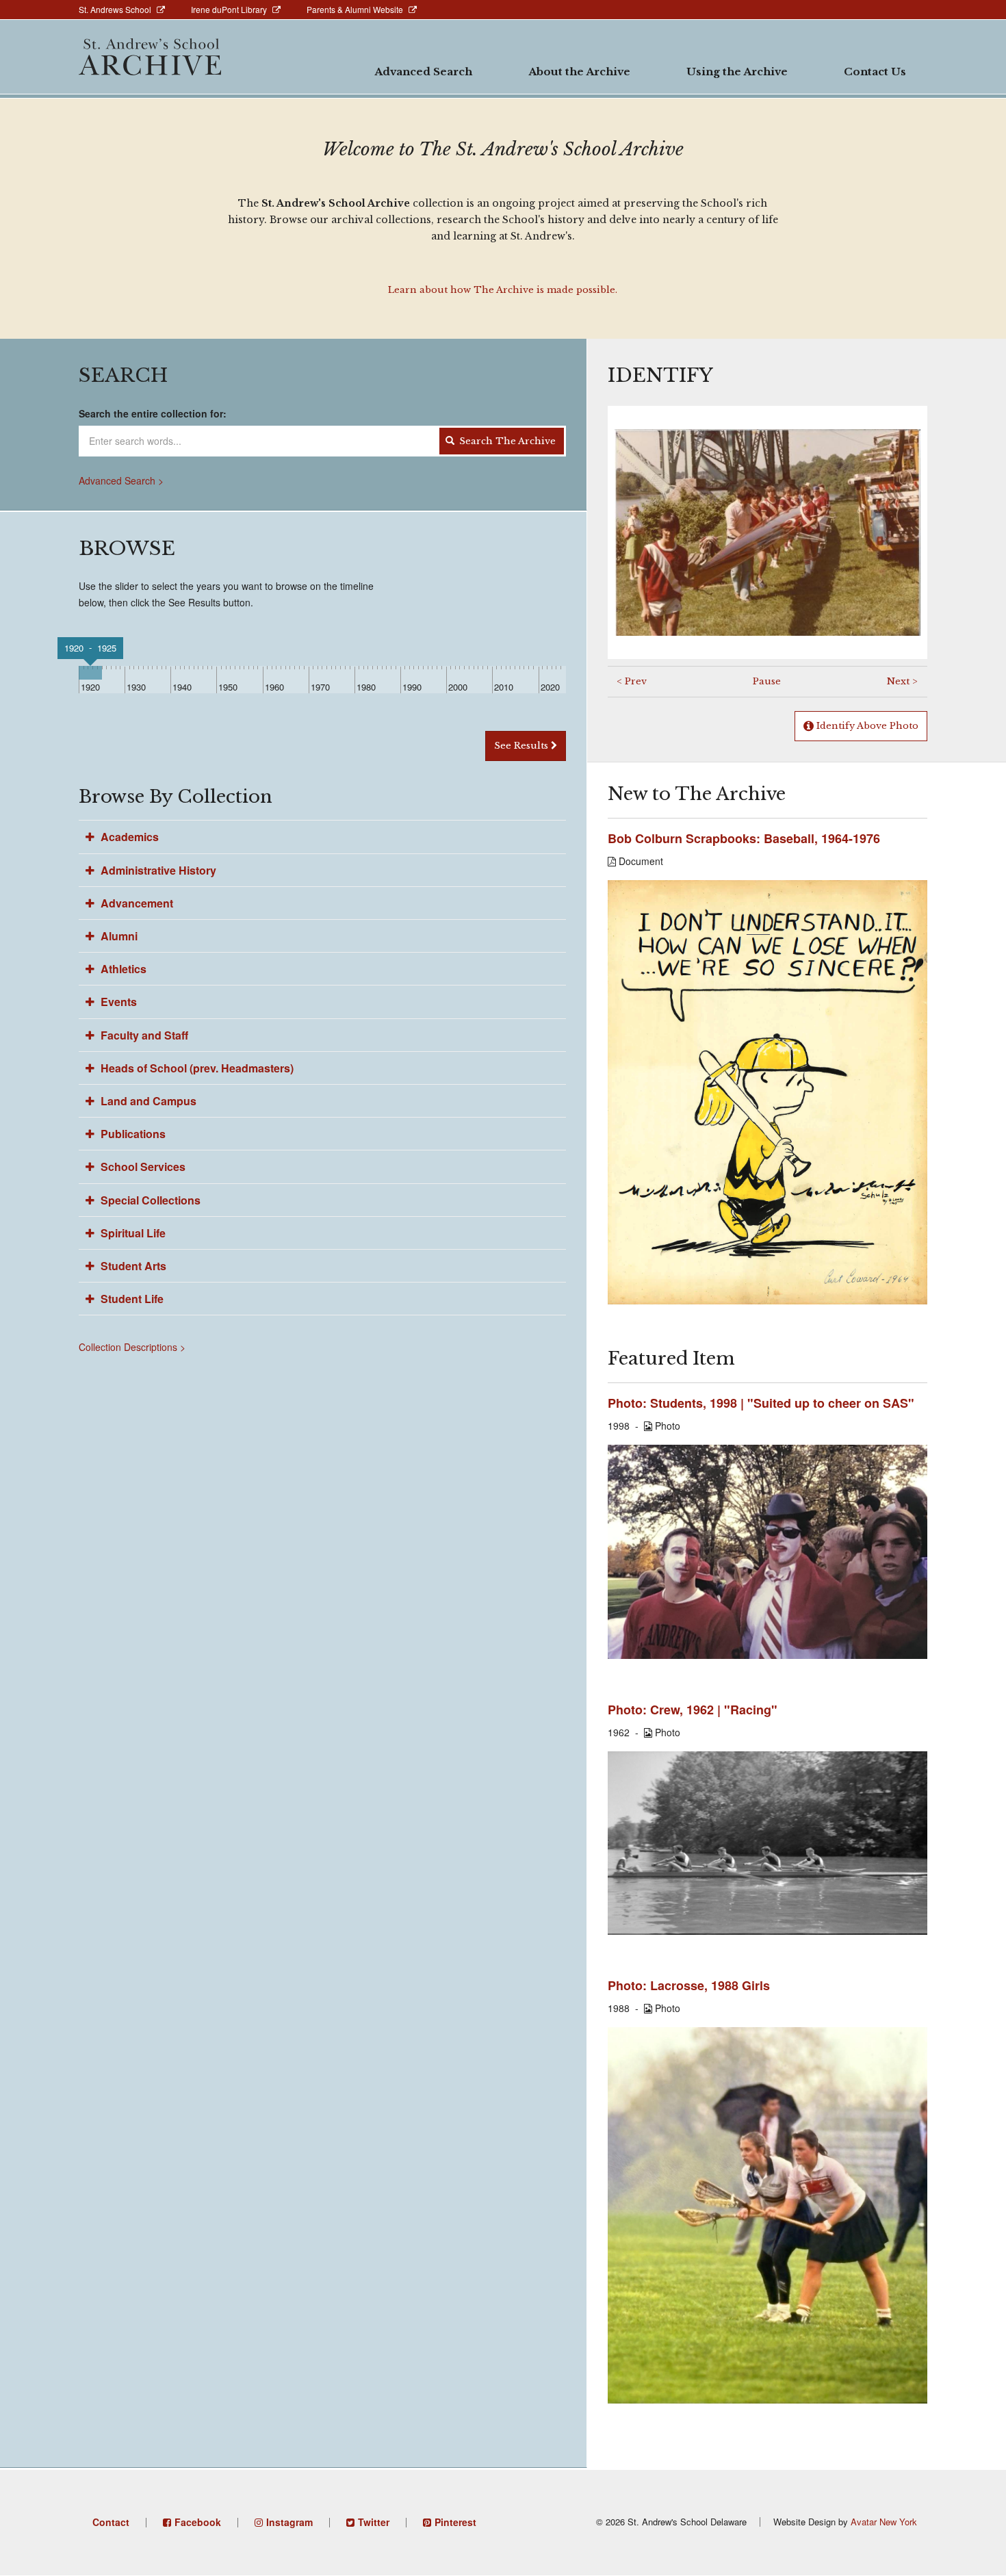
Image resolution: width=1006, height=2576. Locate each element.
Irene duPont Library (229, 9)
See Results (523, 746)
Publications (132, 1134)
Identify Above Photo (866, 726)
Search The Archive (506, 441)
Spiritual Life (132, 1233)
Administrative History (157, 870)
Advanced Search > (121, 480)
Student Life (131, 1299)
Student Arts (132, 1266)
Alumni (118, 936)
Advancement (136, 903)
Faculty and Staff (143, 1035)
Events (117, 1002)
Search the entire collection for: (153, 413)
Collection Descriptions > (132, 1347)
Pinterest (455, 2522)
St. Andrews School (115, 9)
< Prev (632, 681)
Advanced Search (423, 72)
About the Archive (579, 72)
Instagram (289, 2522)
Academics (128, 837)
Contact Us (875, 72)
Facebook (198, 2522)
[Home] (150, 57)
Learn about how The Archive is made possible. (503, 290)
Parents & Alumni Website (355, 9)
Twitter (374, 2522)
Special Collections (149, 1200)
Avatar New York (884, 2522)
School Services (142, 1167)
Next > (902, 681)
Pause (767, 681)
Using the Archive (737, 72)
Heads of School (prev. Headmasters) (196, 1068)
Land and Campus (147, 1101)
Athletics (122, 969)
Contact (111, 2522)
